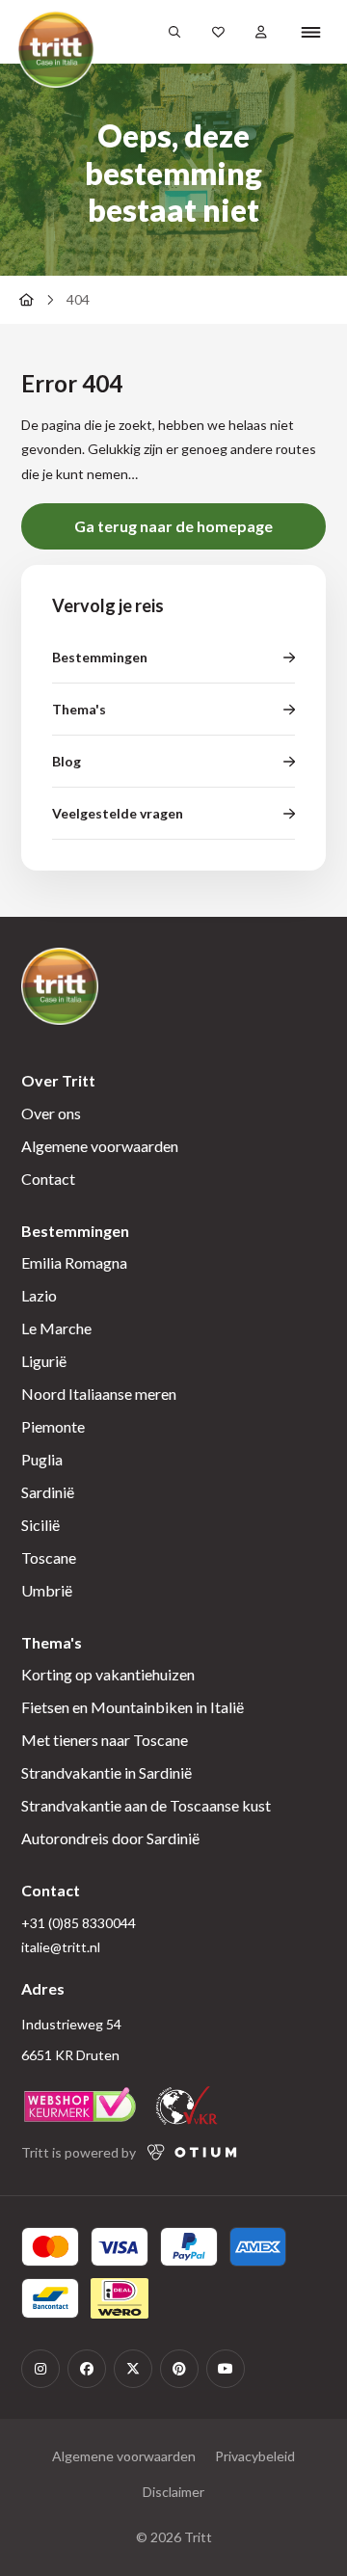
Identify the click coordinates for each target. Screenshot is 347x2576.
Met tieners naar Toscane (105, 1740)
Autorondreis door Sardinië (110, 1838)
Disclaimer (173, 2492)
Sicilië (40, 1525)
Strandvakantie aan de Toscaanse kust (146, 1805)
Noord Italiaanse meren (99, 1394)
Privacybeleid (255, 2456)
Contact (48, 1179)
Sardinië (48, 1492)
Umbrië (47, 1590)
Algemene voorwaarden (100, 1146)
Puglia (42, 1459)
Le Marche (56, 1328)
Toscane (49, 1557)
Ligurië (44, 1361)
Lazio (39, 1295)
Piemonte (53, 1426)
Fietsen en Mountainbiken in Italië (133, 1707)
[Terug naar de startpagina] (26, 300)
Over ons (51, 1113)
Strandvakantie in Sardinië (107, 1772)
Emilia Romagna (74, 1262)
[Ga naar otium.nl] (192, 2152)
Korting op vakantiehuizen (108, 1674)
